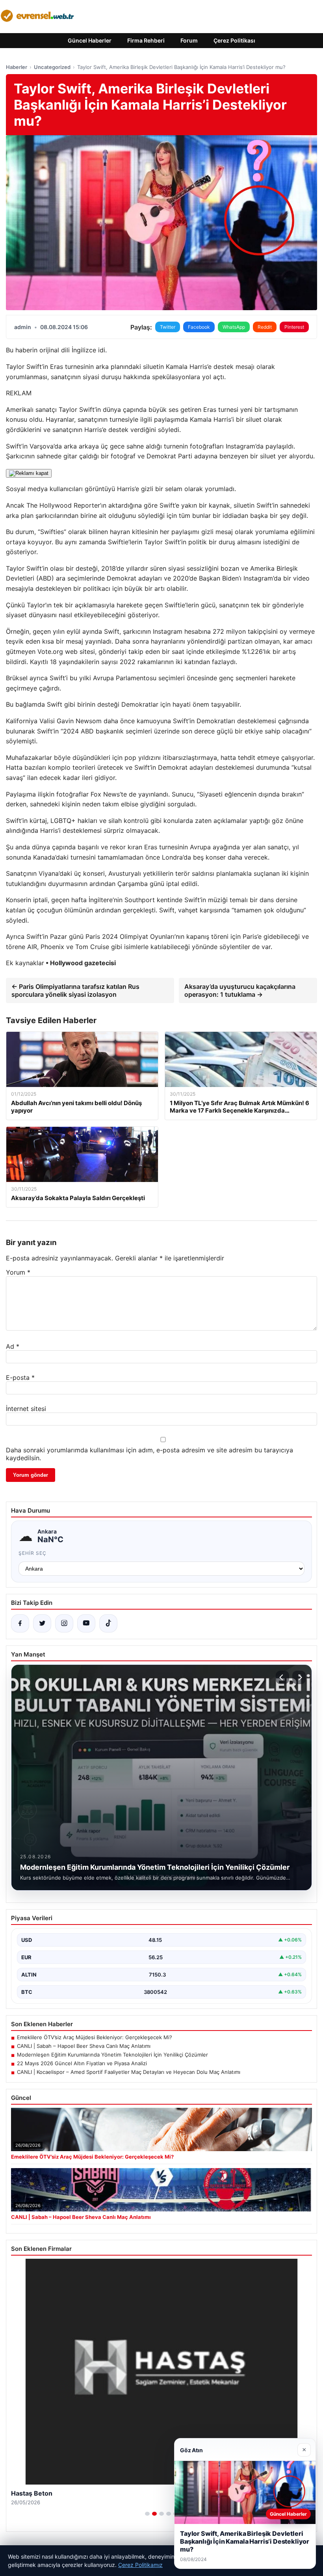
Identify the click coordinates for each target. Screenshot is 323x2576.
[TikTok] (108, 1623)
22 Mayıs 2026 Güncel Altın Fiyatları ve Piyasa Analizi (82, 2063)
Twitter (168, 327)
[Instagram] (64, 1623)
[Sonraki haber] (299, 1677)
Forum (189, 40)
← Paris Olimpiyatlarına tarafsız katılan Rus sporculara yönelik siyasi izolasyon (75, 990)
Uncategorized (52, 67)
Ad (13, 1346)
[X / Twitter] (42, 1623)
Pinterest (294, 327)
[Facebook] (20, 1623)
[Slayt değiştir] (147, 2514)
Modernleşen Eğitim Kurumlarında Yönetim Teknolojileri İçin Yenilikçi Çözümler (112, 2055)
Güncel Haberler (90, 40)
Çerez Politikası (234, 40)
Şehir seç (32, 1553)
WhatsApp (234, 327)
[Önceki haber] (282, 1677)
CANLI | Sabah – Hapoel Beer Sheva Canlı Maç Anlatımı (84, 2046)
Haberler (17, 67)
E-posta (20, 1377)
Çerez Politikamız (140, 2565)
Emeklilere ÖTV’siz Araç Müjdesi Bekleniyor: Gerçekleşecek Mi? (95, 2037)
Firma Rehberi (146, 40)
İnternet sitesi (26, 1409)
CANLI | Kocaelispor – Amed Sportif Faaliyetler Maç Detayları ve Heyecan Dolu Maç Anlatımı (129, 2072)
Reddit (265, 327)
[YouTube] (86, 1623)
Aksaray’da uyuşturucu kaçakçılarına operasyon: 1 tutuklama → (240, 990)
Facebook (199, 327)
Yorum (18, 1272)
